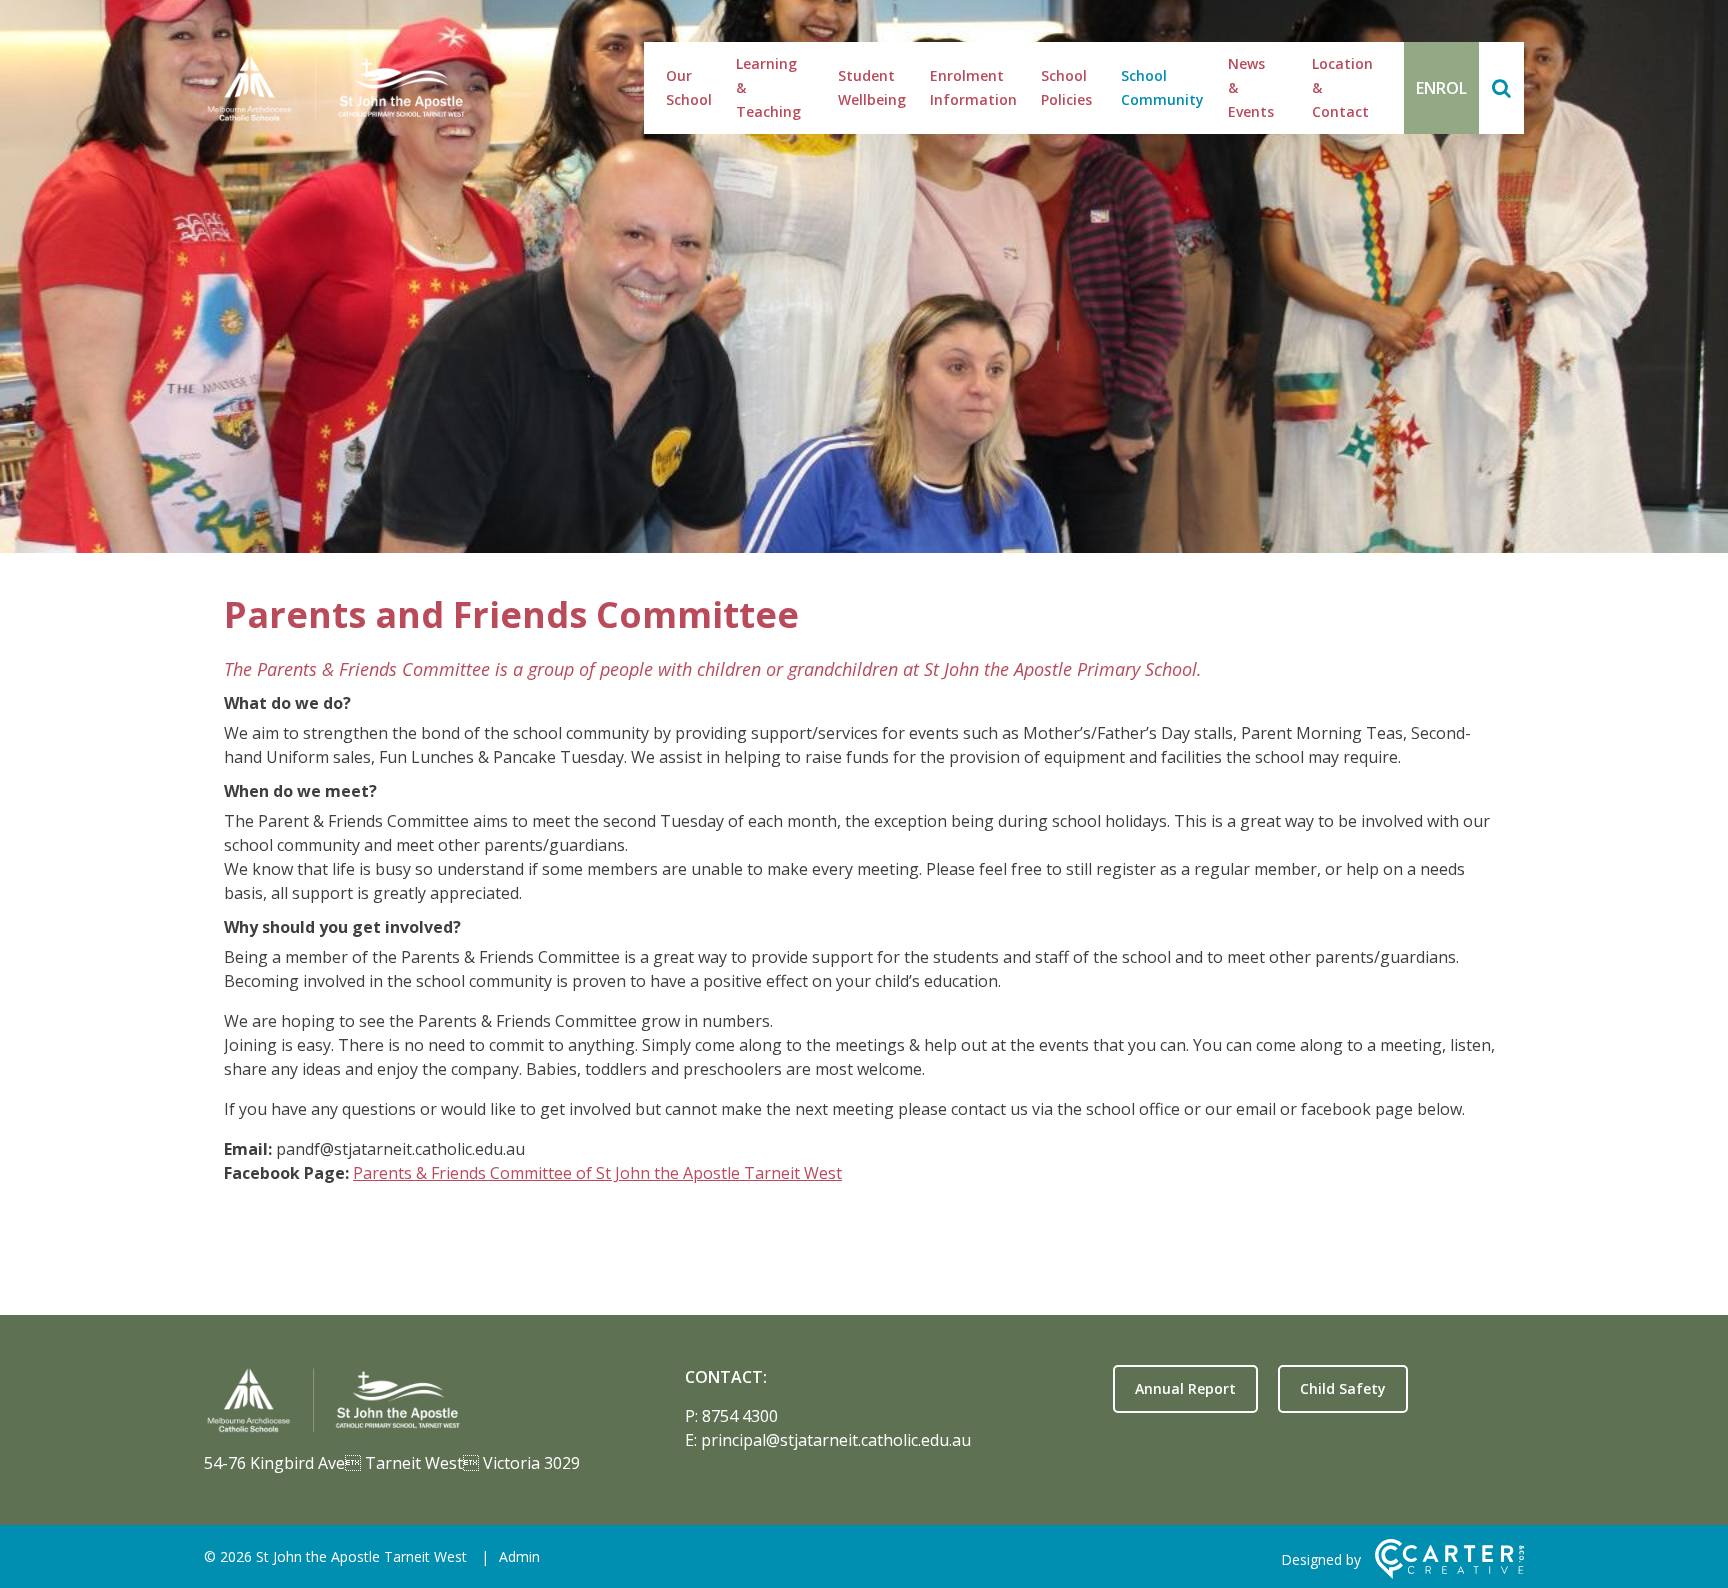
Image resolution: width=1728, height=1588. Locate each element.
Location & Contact (1342, 87)
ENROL (1441, 88)
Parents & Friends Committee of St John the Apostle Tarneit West (597, 1173)
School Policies (1066, 87)
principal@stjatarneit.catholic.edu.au (836, 1440)
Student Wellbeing (872, 87)
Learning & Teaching (768, 87)
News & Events (1251, 87)
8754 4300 (740, 1416)
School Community (1162, 87)
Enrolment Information (973, 87)
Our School (689, 87)
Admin (519, 1556)
